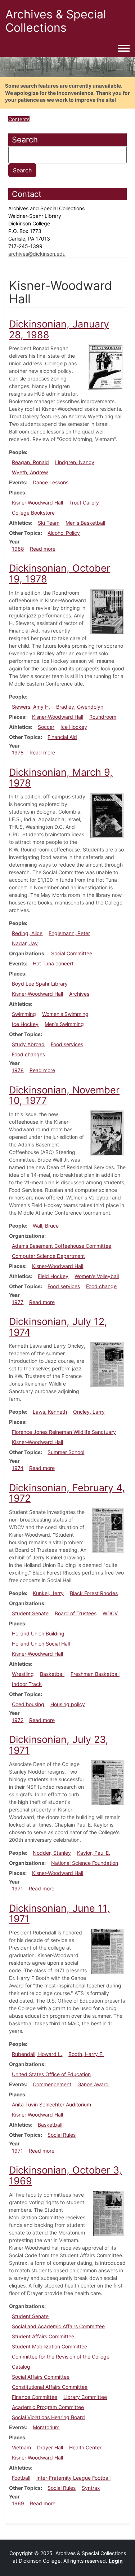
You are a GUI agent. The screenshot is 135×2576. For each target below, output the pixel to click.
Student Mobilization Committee (49, 2346)
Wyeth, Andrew (30, 472)
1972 (18, 1720)
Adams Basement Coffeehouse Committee (62, 1246)
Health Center (85, 2447)
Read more (43, 549)
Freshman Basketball (95, 1674)
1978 (18, 752)
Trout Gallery (84, 503)
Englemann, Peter (69, 933)
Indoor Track (27, 1684)
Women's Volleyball (97, 1276)
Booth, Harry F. (86, 2054)
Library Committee (85, 2397)
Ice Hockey (74, 727)
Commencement (52, 2084)
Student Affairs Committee (43, 2336)
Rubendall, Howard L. (37, 2054)
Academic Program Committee (48, 2407)
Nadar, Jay (25, 943)
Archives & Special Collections (56, 21)
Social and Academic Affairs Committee (58, 2326)
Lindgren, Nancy (75, 462)
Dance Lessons (51, 482)
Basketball (52, 1674)
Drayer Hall (50, 2447)
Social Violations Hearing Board (48, 2417)
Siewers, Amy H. (31, 707)
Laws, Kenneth (50, 1412)
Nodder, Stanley (52, 1853)
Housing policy (68, 1704)
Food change (101, 1286)
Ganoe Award (93, 2084)
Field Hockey (53, 1276)
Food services (67, 1044)
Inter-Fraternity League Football (73, 2478)
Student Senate (30, 1613)
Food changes (28, 1054)
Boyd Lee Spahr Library (40, 984)
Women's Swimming (65, 1014)
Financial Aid (62, 737)
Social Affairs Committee (41, 2377)
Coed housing (28, 1704)
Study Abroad (28, 1044)
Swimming (24, 1014)
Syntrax (91, 2488)
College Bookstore (33, 513)
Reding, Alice (27, 933)
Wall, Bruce (46, 1226)
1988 (18, 549)
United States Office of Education (51, 2074)
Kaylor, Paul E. (94, 1853)
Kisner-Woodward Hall (37, 503)
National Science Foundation (85, 1863)
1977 (18, 1302)
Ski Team (49, 523)
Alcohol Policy (64, 533)
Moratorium (46, 2427)
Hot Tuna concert (53, 963)
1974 (18, 1468)
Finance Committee (35, 2397)
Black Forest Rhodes (94, 1593)
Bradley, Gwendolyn (80, 707)
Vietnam (21, 2447)
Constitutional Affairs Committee (50, 2387)
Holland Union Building (38, 1633)
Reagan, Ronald (30, 462)
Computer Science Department (48, 1256)
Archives (79, 994)
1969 (18, 2503)
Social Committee (72, 953)
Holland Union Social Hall (41, 1644)
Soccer (46, 727)
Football (21, 2478)
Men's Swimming (64, 1024)
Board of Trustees (76, 1613)
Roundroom (103, 717)
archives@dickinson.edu (37, 254)
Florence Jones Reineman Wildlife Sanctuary (64, 1432)
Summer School (66, 1452)
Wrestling (23, 1674)
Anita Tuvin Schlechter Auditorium (51, 2104)
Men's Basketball (85, 523)
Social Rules (62, 2135)
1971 (17, 1888)
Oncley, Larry (89, 1412)
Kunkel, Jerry (48, 1593)
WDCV (110, 1613)
